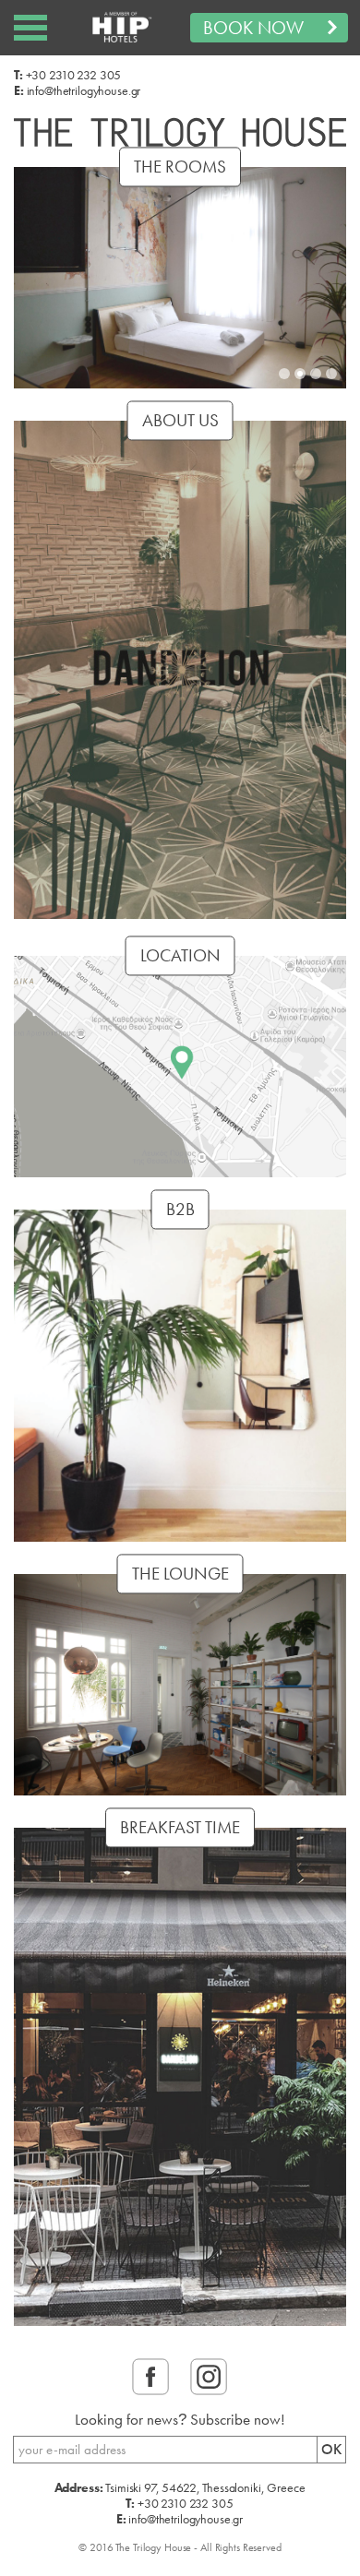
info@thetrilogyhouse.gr (84, 90)
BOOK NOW (253, 28)
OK (331, 2449)
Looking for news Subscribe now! (180, 2420)
